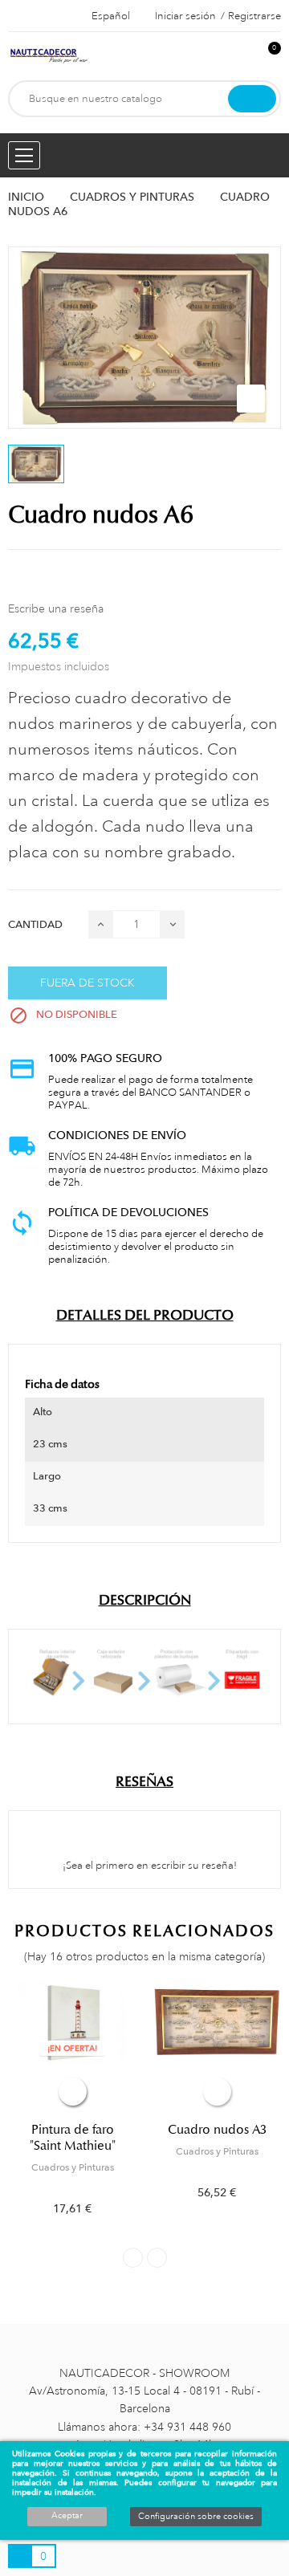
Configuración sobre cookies (196, 2517)
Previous (133, 2258)
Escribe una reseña (56, 608)
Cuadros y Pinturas (73, 2167)
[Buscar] (252, 99)
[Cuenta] (242, 57)
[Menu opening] (24, 155)
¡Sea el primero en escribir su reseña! (149, 1866)
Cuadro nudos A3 (217, 2130)
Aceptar (67, 2516)
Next (157, 2258)
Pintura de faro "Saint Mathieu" (73, 2138)
